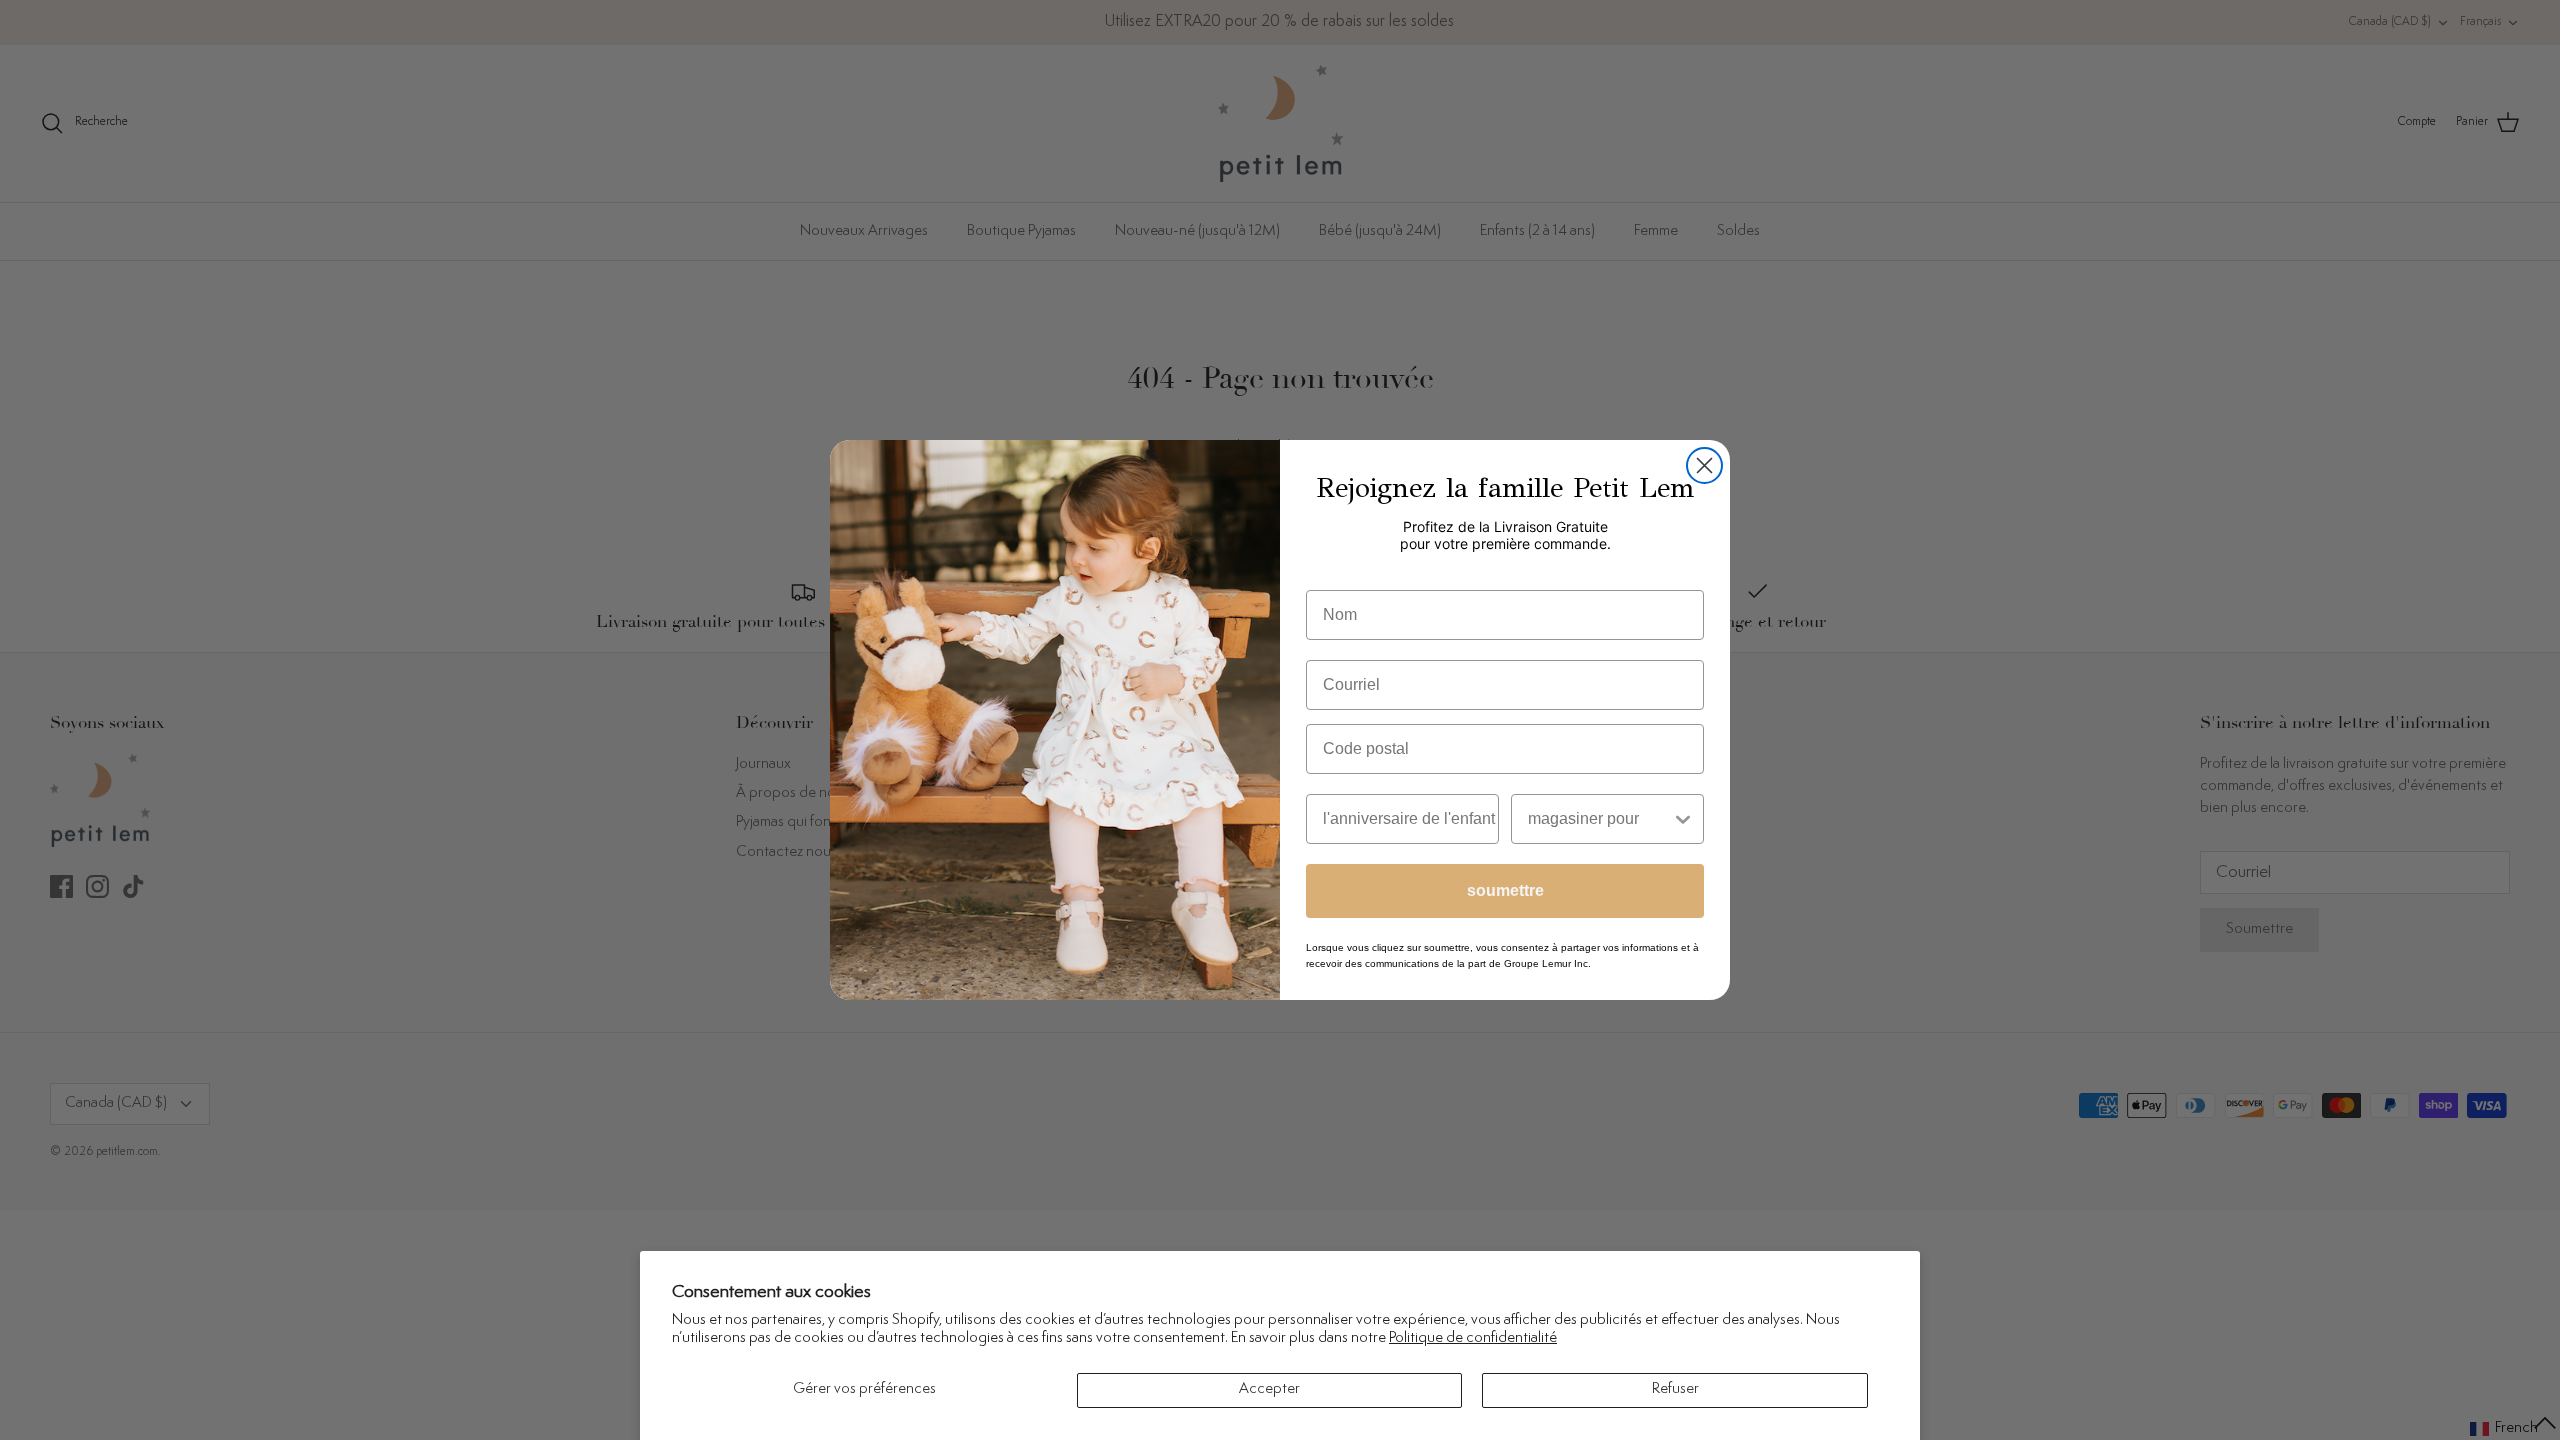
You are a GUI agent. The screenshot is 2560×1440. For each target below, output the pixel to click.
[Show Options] (1683, 819)
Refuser (1675, 1389)
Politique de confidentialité (1473, 1338)
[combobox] (1599, 819)
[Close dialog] (1704, 465)
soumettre (1505, 890)
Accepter (1269, 1389)
